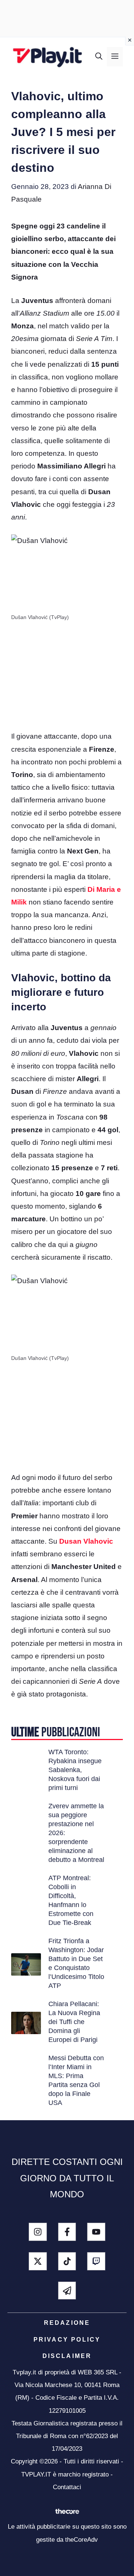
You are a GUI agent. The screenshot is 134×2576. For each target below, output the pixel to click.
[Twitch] (96, 2261)
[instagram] (38, 2232)
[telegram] (67, 2291)
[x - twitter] (38, 2261)
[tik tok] (67, 2261)
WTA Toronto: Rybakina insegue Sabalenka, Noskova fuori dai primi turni (75, 1770)
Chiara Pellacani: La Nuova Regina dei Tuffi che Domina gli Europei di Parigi (74, 2022)
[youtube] (96, 2232)
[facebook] (67, 2232)
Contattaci (67, 2487)
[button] (99, 57)
